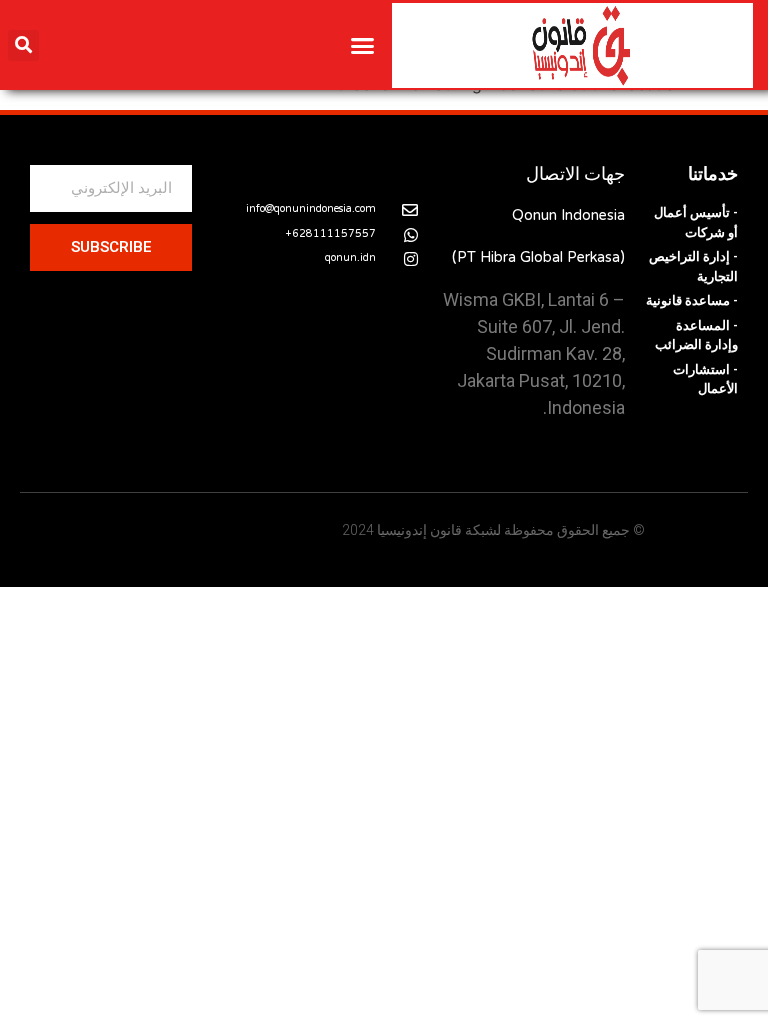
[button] (363, 45)
